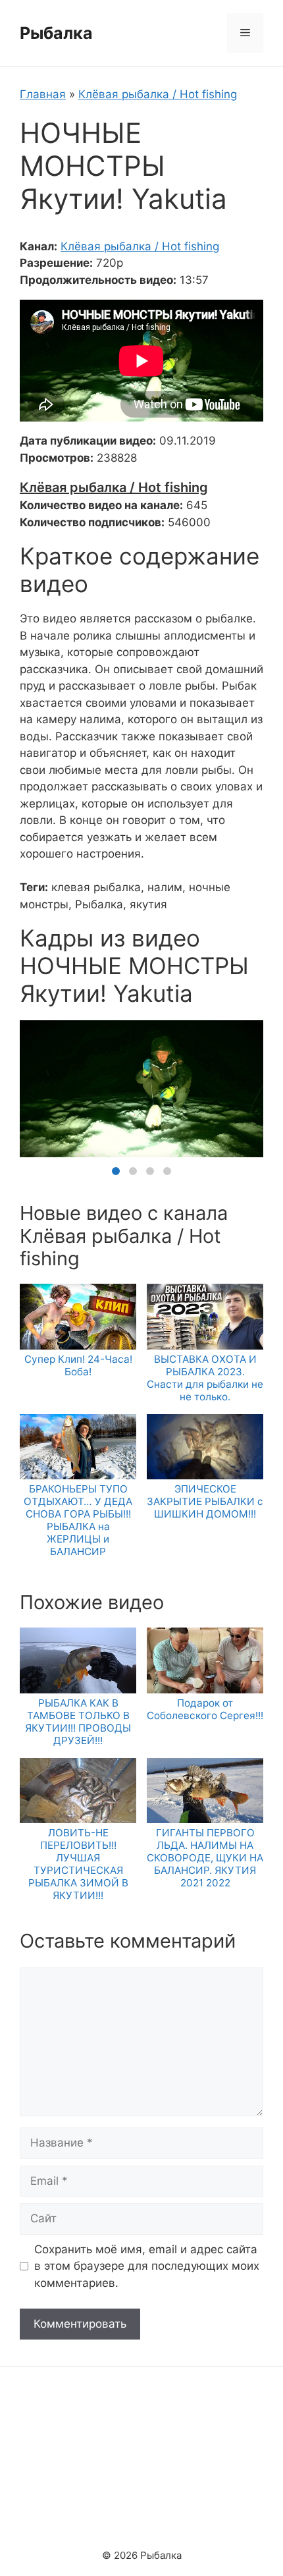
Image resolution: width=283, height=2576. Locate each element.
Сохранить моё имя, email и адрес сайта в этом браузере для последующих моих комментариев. (147, 2266)
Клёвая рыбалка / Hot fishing (158, 94)
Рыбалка (56, 33)
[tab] (116, 1171)
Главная (43, 94)
